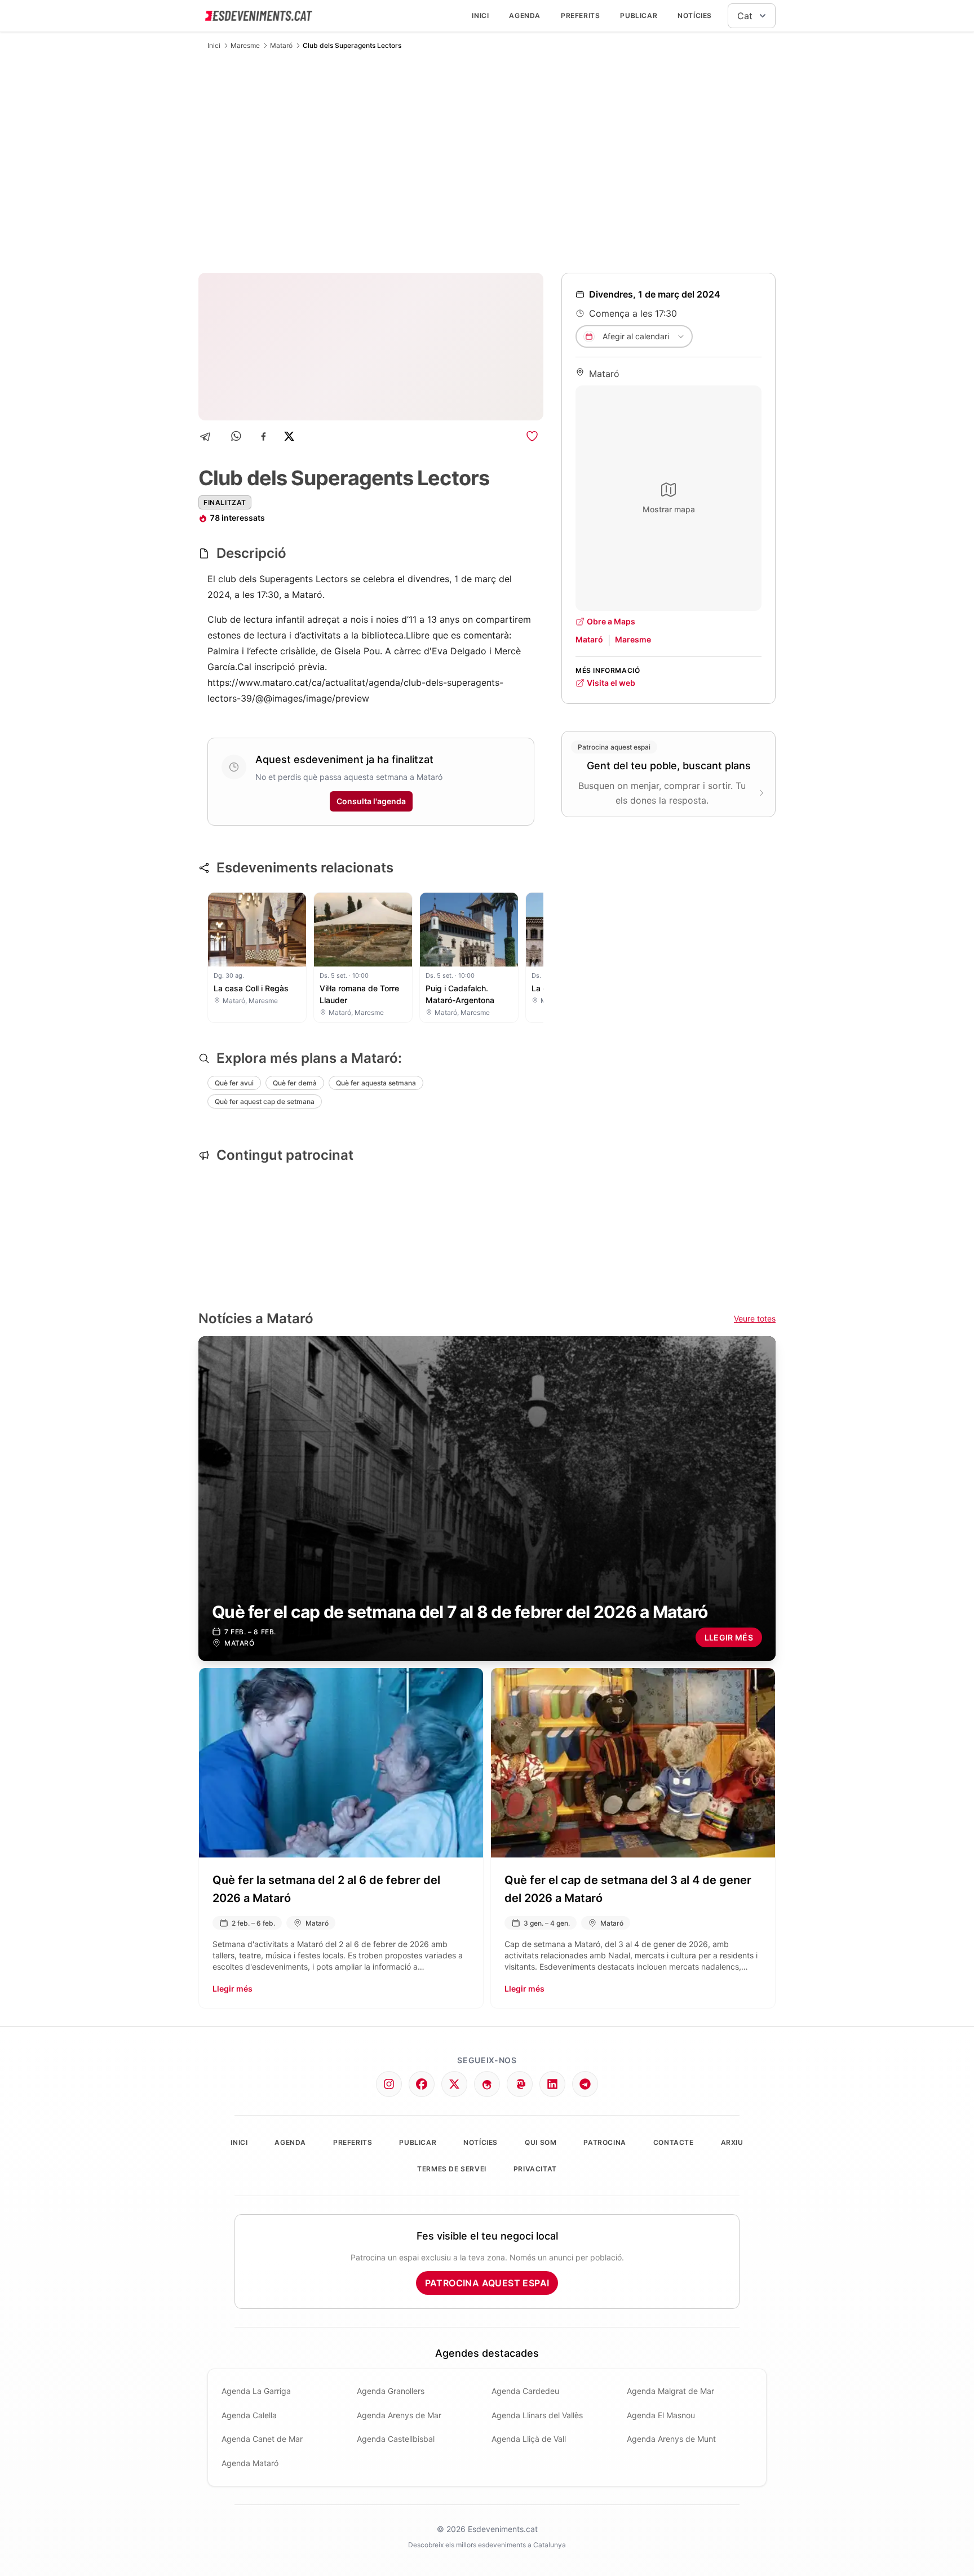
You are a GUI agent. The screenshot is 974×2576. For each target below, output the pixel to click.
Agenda (525, 15)
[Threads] (487, 2084)
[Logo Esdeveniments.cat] (259, 16)
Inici (480, 15)
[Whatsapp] (237, 436)
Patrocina (605, 2142)
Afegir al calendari (636, 336)
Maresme (245, 45)
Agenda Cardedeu (525, 2391)
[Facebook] (264, 436)
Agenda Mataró (250, 2463)
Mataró (281, 45)
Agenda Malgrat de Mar (670, 2391)
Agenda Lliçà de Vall (529, 2439)
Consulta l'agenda (371, 801)
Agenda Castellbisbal (396, 2439)
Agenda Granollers (391, 2391)
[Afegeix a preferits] (532, 436)
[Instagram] (389, 2084)
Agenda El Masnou (661, 2415)
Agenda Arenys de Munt (671, 2439)
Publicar (639, 15)
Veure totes (755, 1318)
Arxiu (732, 2142)
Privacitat (535, 2169)
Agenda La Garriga (256, 2391)
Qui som (541, 2142)
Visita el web (611, 683)
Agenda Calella (249, 2415)
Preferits (580, 15)
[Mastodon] (520, 2084)
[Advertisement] (487, 161)
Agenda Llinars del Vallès (537, 2415)
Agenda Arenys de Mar (399, 2415)
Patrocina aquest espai (487, 2283)
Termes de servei (452, 2169)
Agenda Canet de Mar (262, 2439)
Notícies (695, 15)
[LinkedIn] (552, 2084)
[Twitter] (454, 2084)
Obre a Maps (611, 621)
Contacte (674, 2142)
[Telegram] (209, 436)
